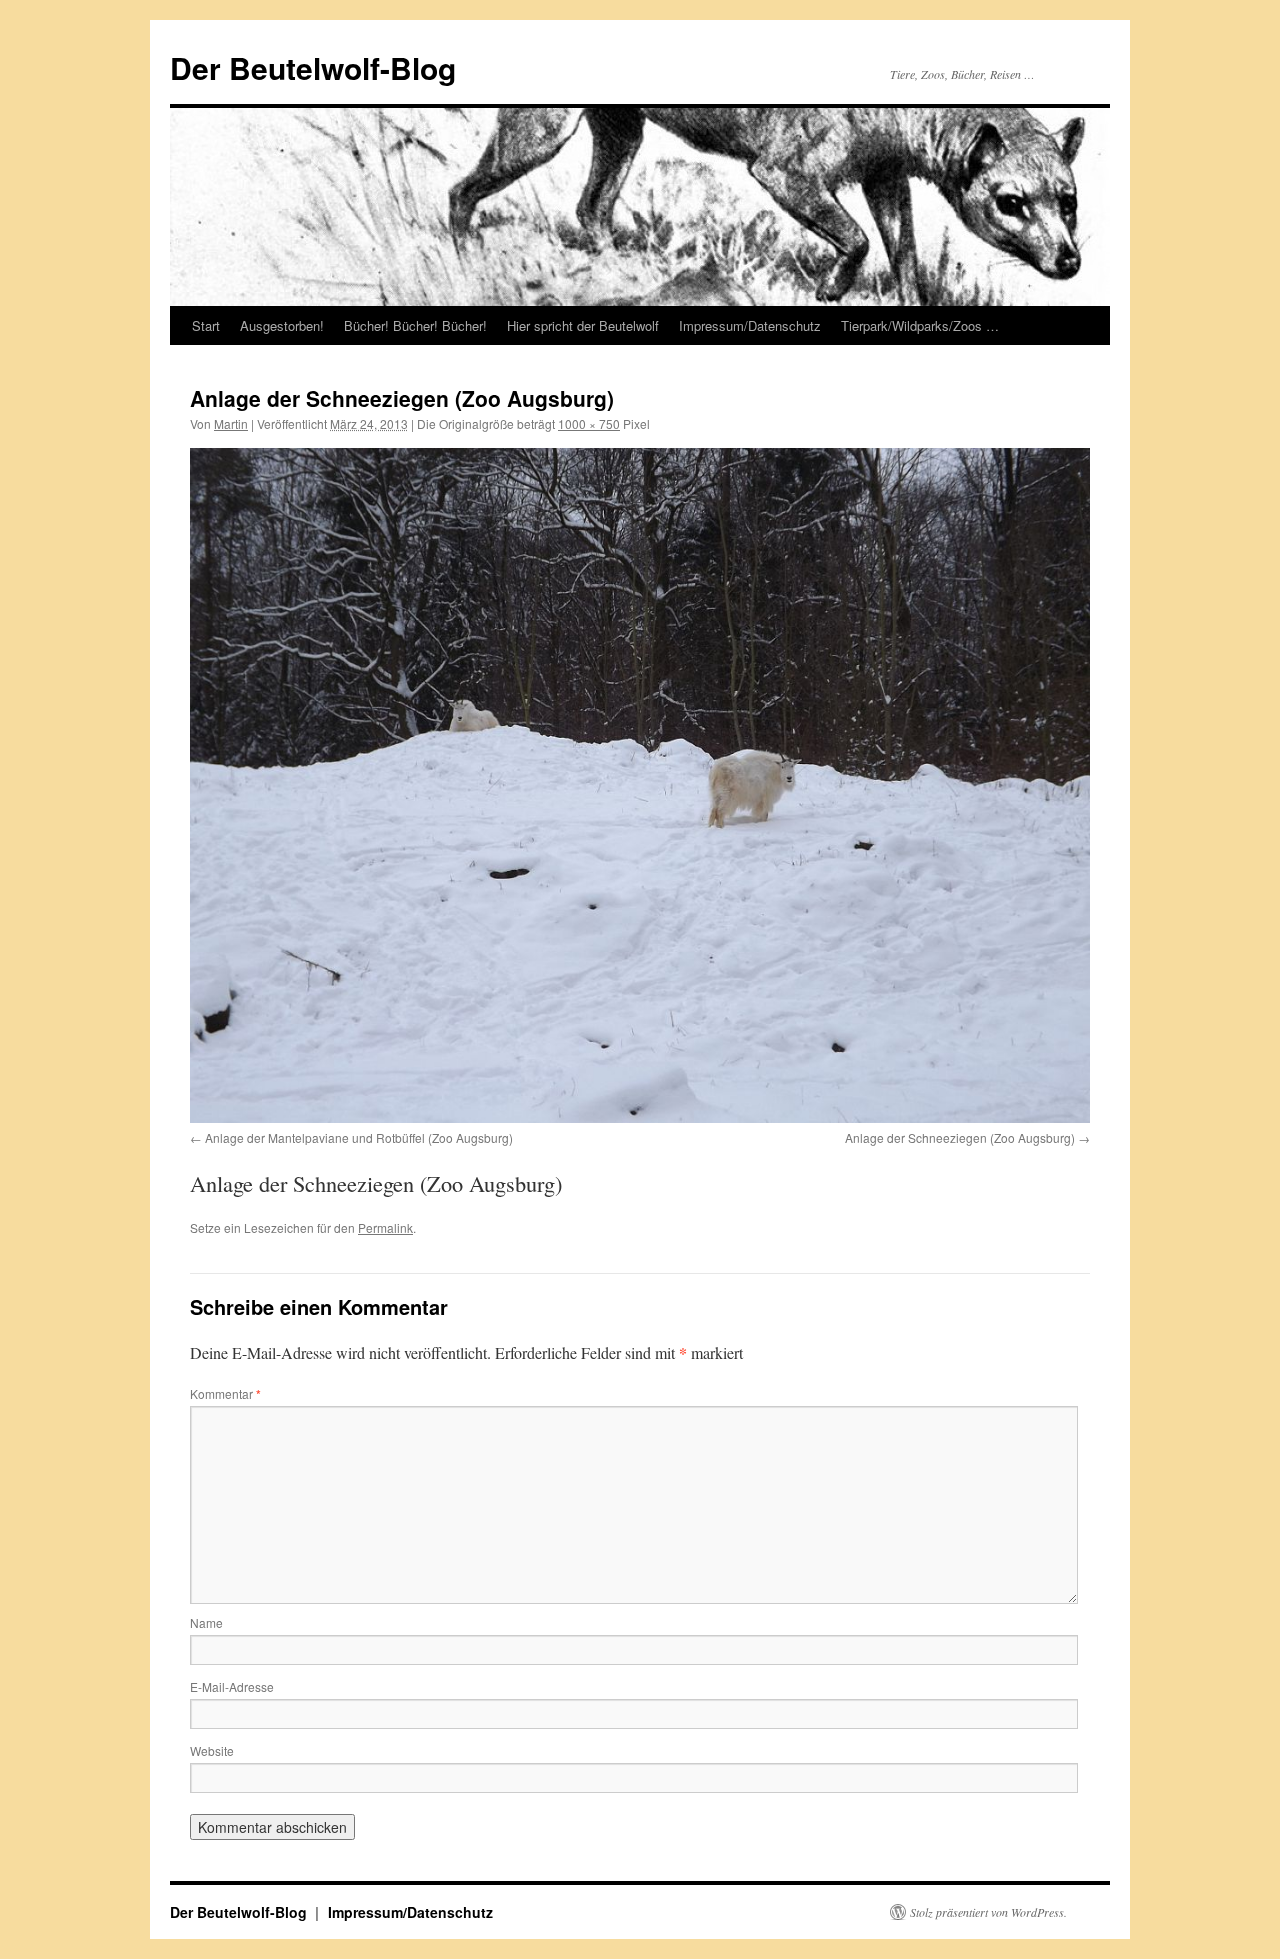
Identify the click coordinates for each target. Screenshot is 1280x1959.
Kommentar (225, 1393)
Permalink (385, 1227)
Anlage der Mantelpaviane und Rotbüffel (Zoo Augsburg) (359, 1137)
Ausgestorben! (282, 325)
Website (212, 1750)
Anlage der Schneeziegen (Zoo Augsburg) (960, 1137)
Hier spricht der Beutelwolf (583, 325)
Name (206, 1622)
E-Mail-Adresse (232, 1686)
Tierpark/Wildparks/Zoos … (920, 325)
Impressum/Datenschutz (750, 325)
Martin (231, 423)
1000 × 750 (589, 423)
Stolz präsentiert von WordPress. (988, 1912)
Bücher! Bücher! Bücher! (415, 325)
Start (206, 325)
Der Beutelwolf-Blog (313, 67)
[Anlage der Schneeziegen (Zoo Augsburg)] (640, 785)
